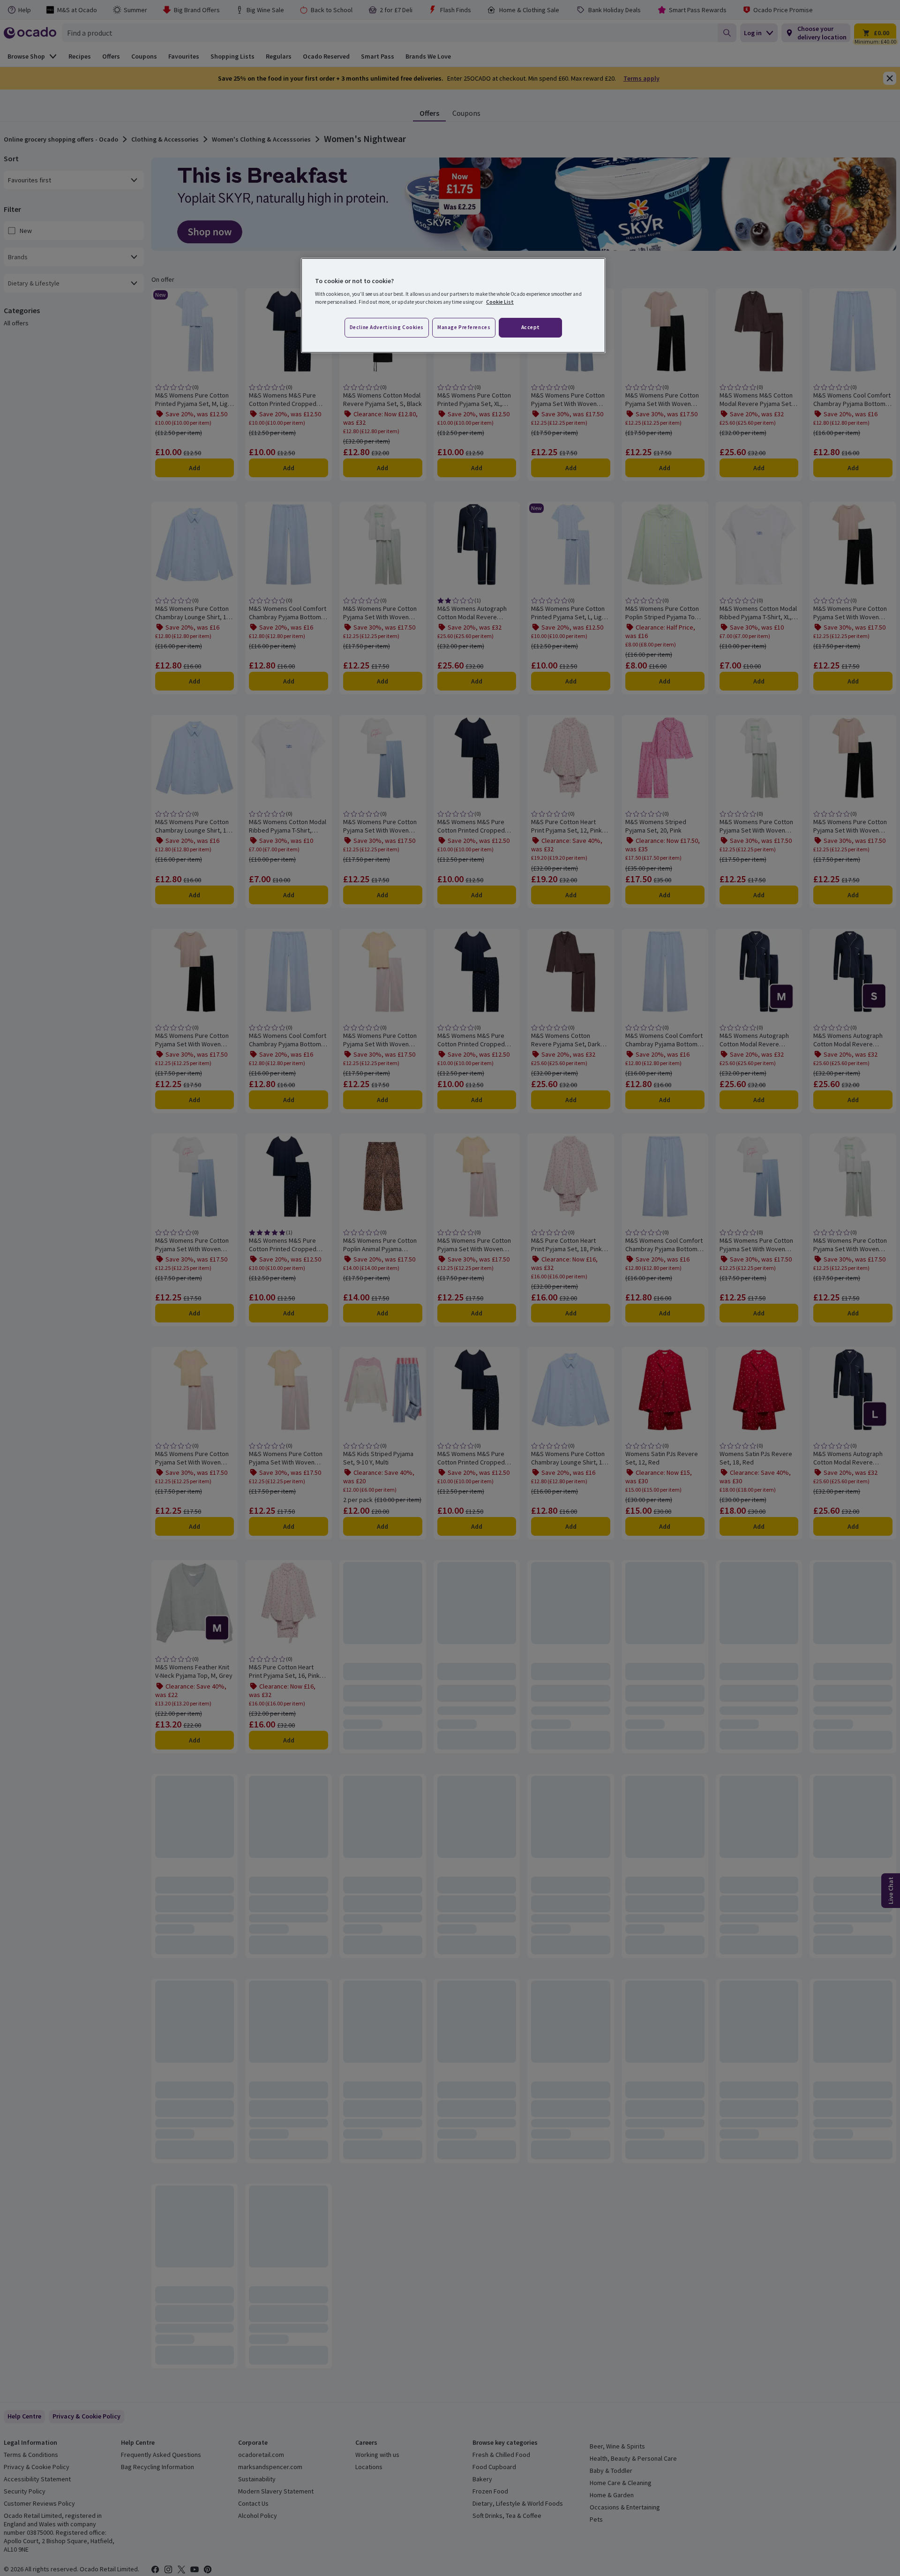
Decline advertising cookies (387, 327)
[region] (453, 306)
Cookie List (500, 302)
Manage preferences (464, 327)
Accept (531, 327)
